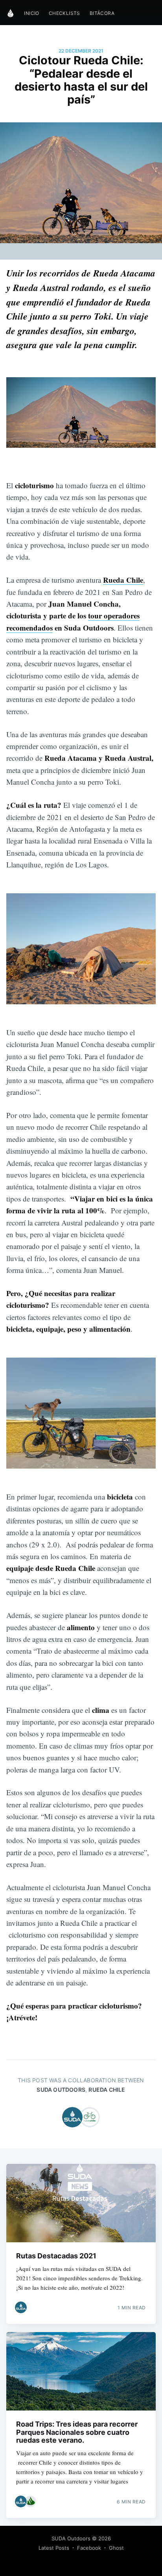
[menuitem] (31, 13)
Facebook (89, 2548)
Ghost (116, 2548)
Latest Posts (54, 2548)
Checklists (64, 13)
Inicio (31, 13)
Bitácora (102, 13)
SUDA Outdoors (61, 2090)
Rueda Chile (107, 2090)
